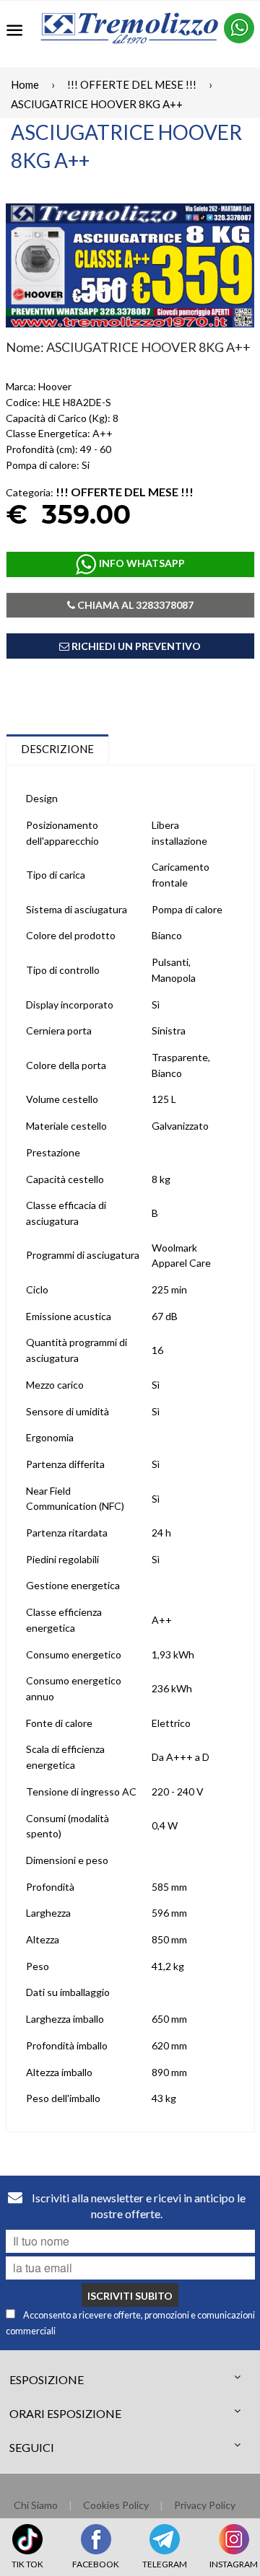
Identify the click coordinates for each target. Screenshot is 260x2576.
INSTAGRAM (234, 2564)
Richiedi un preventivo (135, 646)
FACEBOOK (96, 2564)
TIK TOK (27, 2564)
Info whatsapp (141, 563)
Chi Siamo (36, 2505)
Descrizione (57, 749)
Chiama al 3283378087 (134, 605)
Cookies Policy (116, 2505)
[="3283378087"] (239, 28)
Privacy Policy (205, 2505)
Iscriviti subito (130, 2296)
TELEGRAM (165, 2564)
